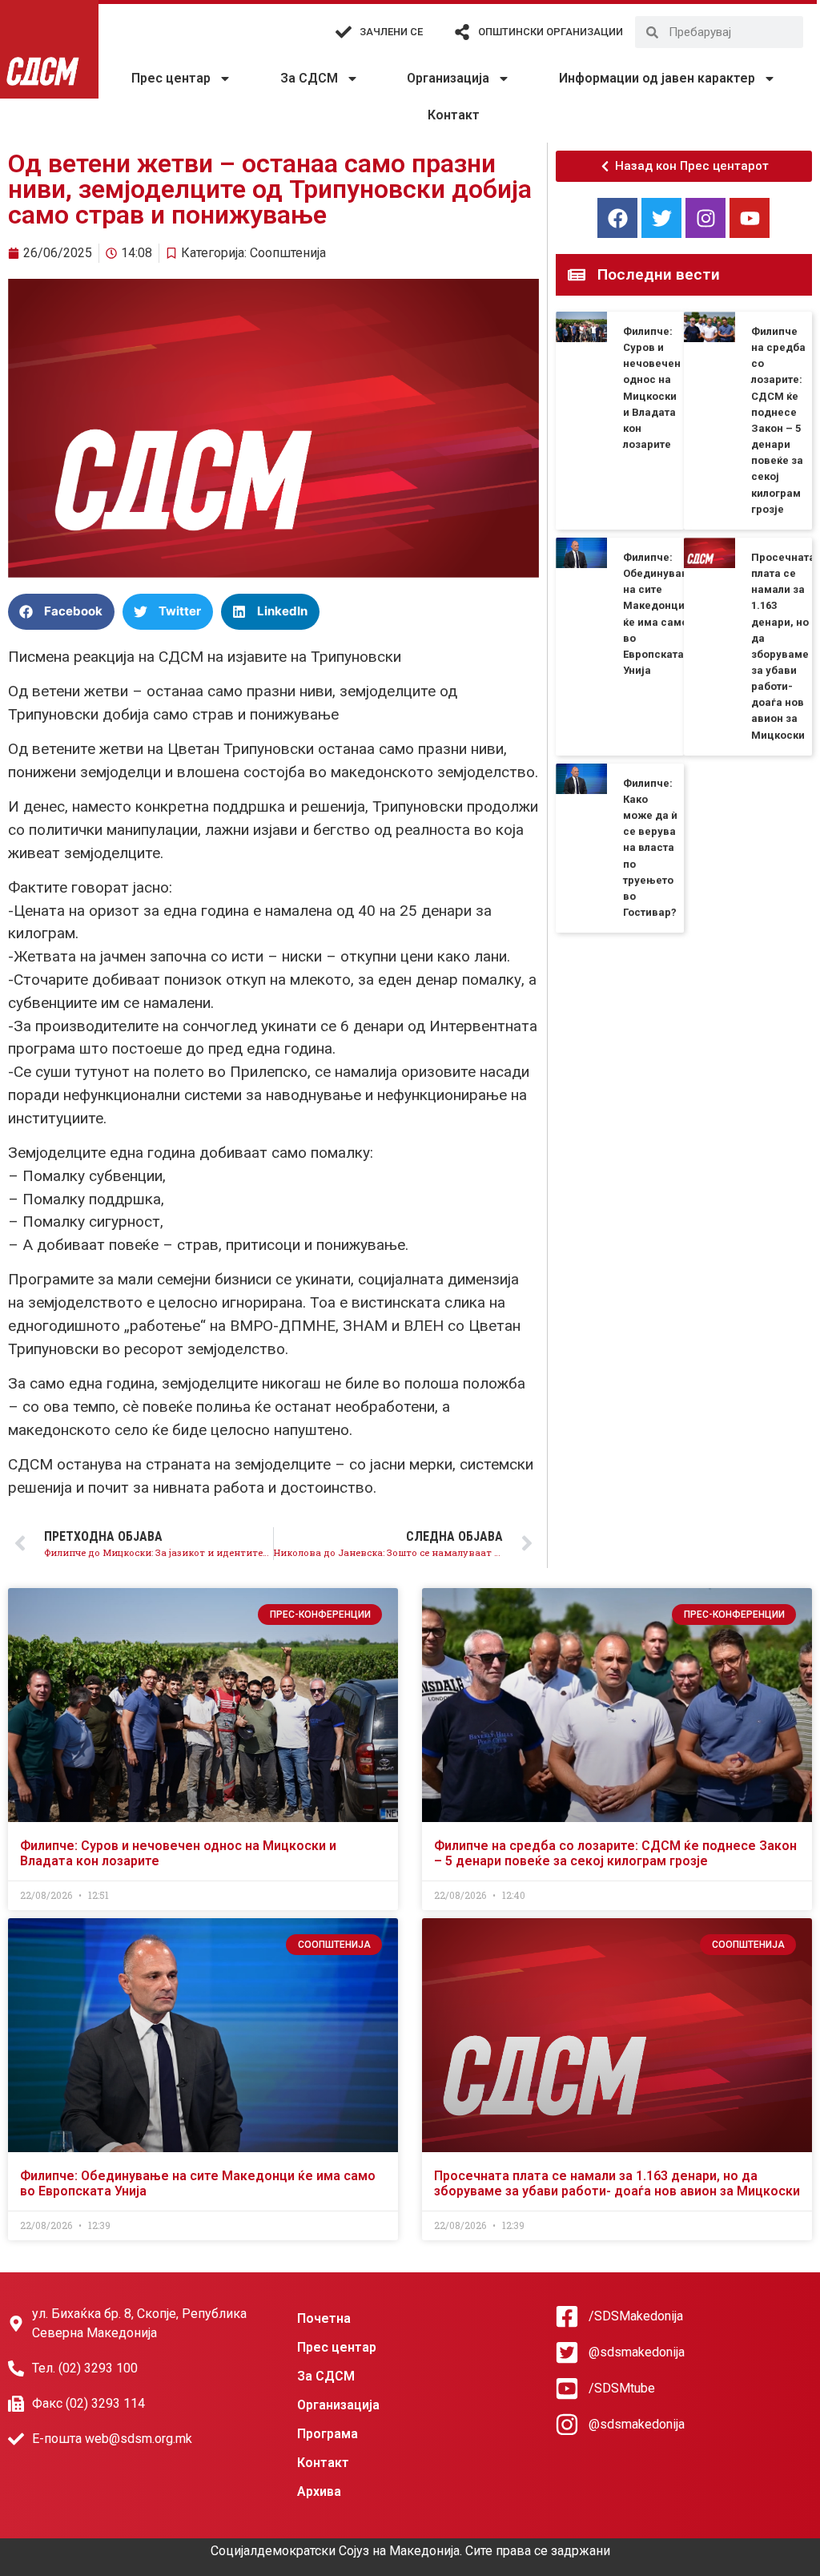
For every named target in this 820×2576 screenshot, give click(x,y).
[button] (61, 612)
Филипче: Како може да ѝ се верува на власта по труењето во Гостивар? (650, 848)
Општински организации (551, 32)
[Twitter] (661, 218)
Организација (448, 78)
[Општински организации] (462, 32)
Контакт (454, 115)
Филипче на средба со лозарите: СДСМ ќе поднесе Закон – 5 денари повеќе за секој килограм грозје (615, 1853)
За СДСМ (309, 78)
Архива (319, 2491)
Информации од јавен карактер (657, 78)
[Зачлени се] (344, 32)
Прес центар (171, 78)
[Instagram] (705, 218)
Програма (328, 2434)
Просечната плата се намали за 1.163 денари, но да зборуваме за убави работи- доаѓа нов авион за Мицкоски (617, 2183)
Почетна (324, 2318)
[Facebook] (617, 218)
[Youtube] (750, 218)
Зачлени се (391, 32)
